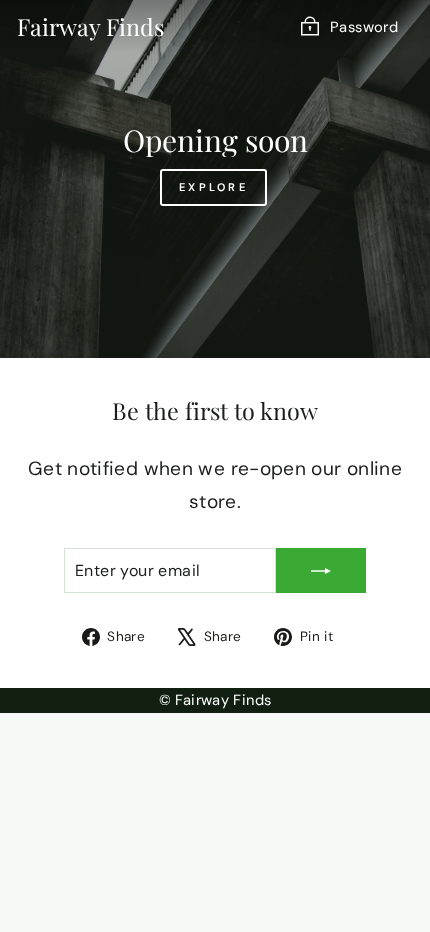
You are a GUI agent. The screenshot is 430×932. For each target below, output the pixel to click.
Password (364, 27)
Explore (213, 187)
